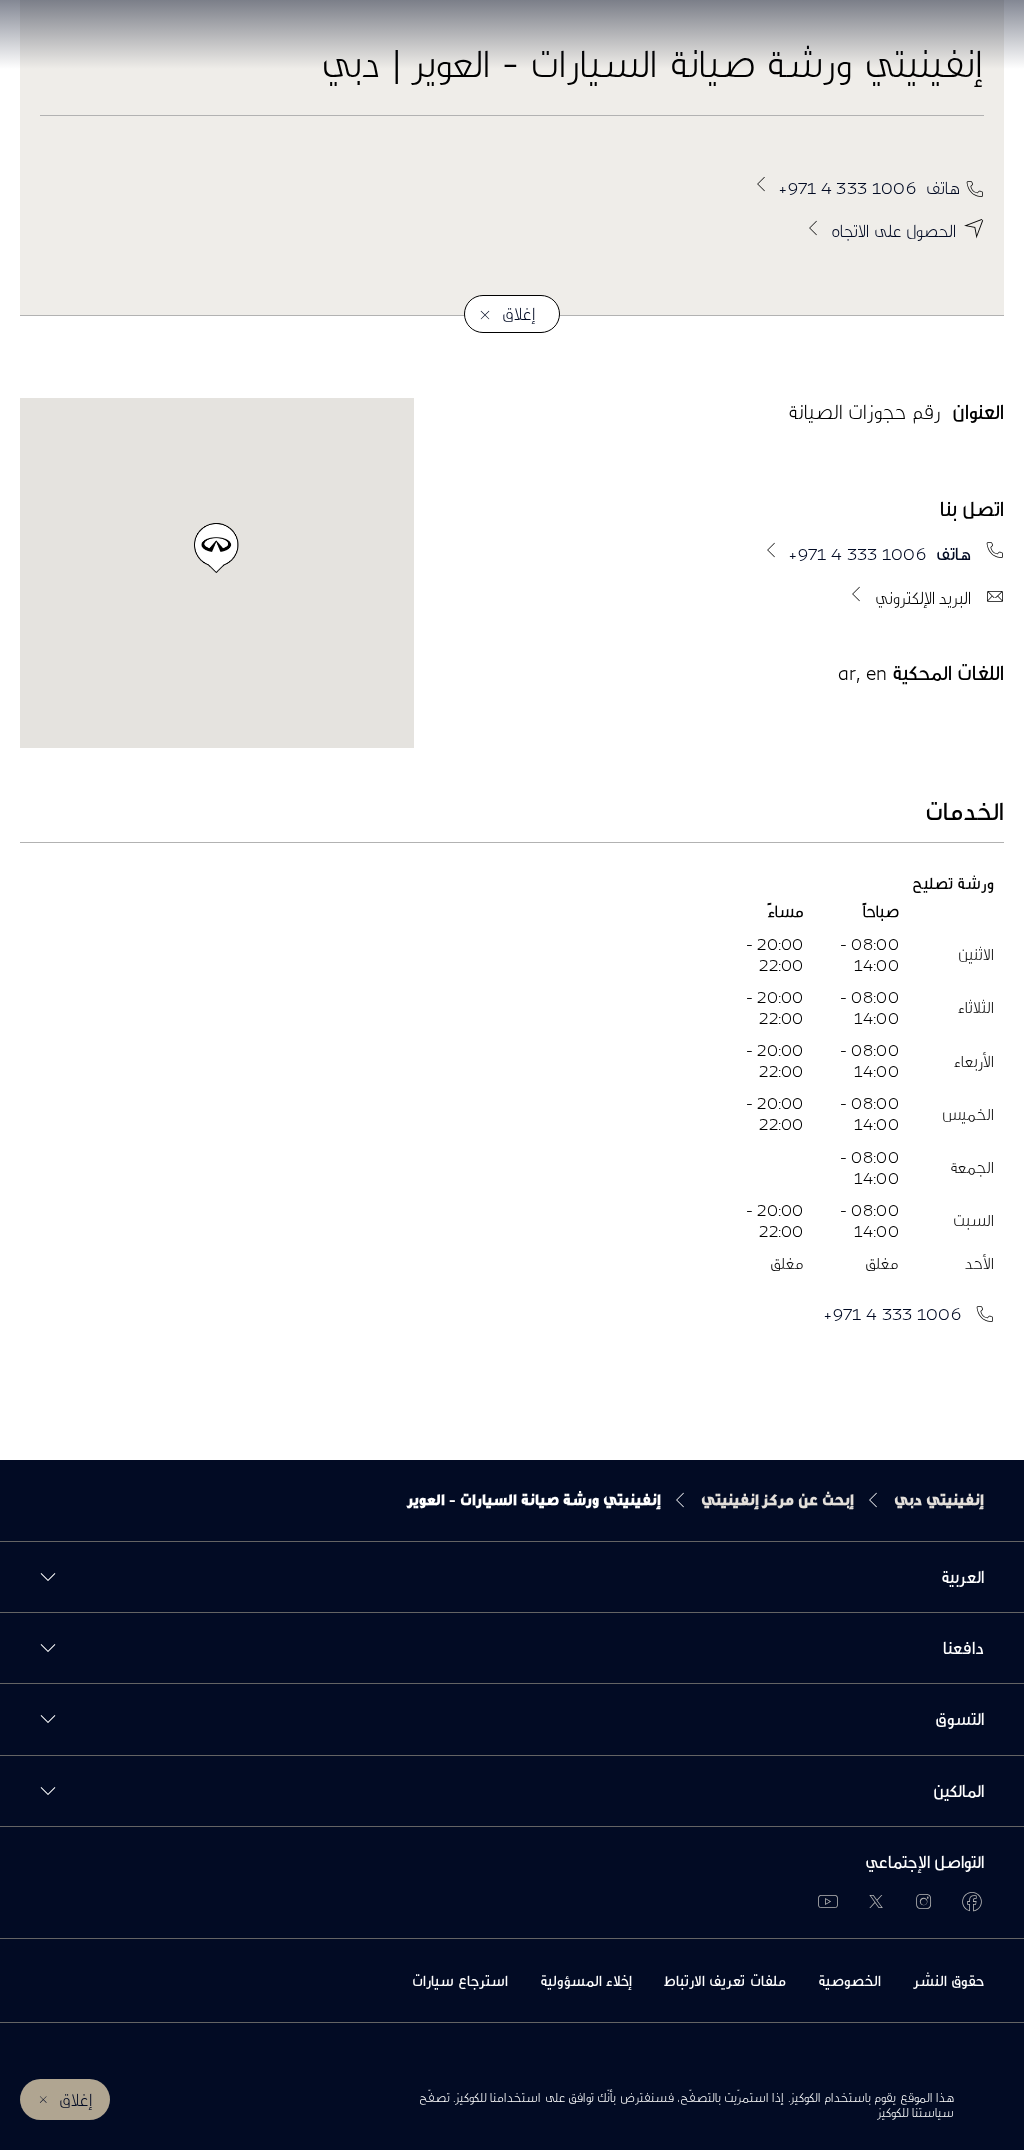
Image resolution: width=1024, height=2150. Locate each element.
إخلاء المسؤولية (586, 1980)
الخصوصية (849, 1980)
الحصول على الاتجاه (893, 230)
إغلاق (76, 2099)
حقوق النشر (948, 1980)
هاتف (869, 187)
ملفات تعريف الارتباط (725, 1980)
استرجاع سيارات (460, 1980)
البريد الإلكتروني (923, 597)
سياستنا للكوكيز (915, 2112)
